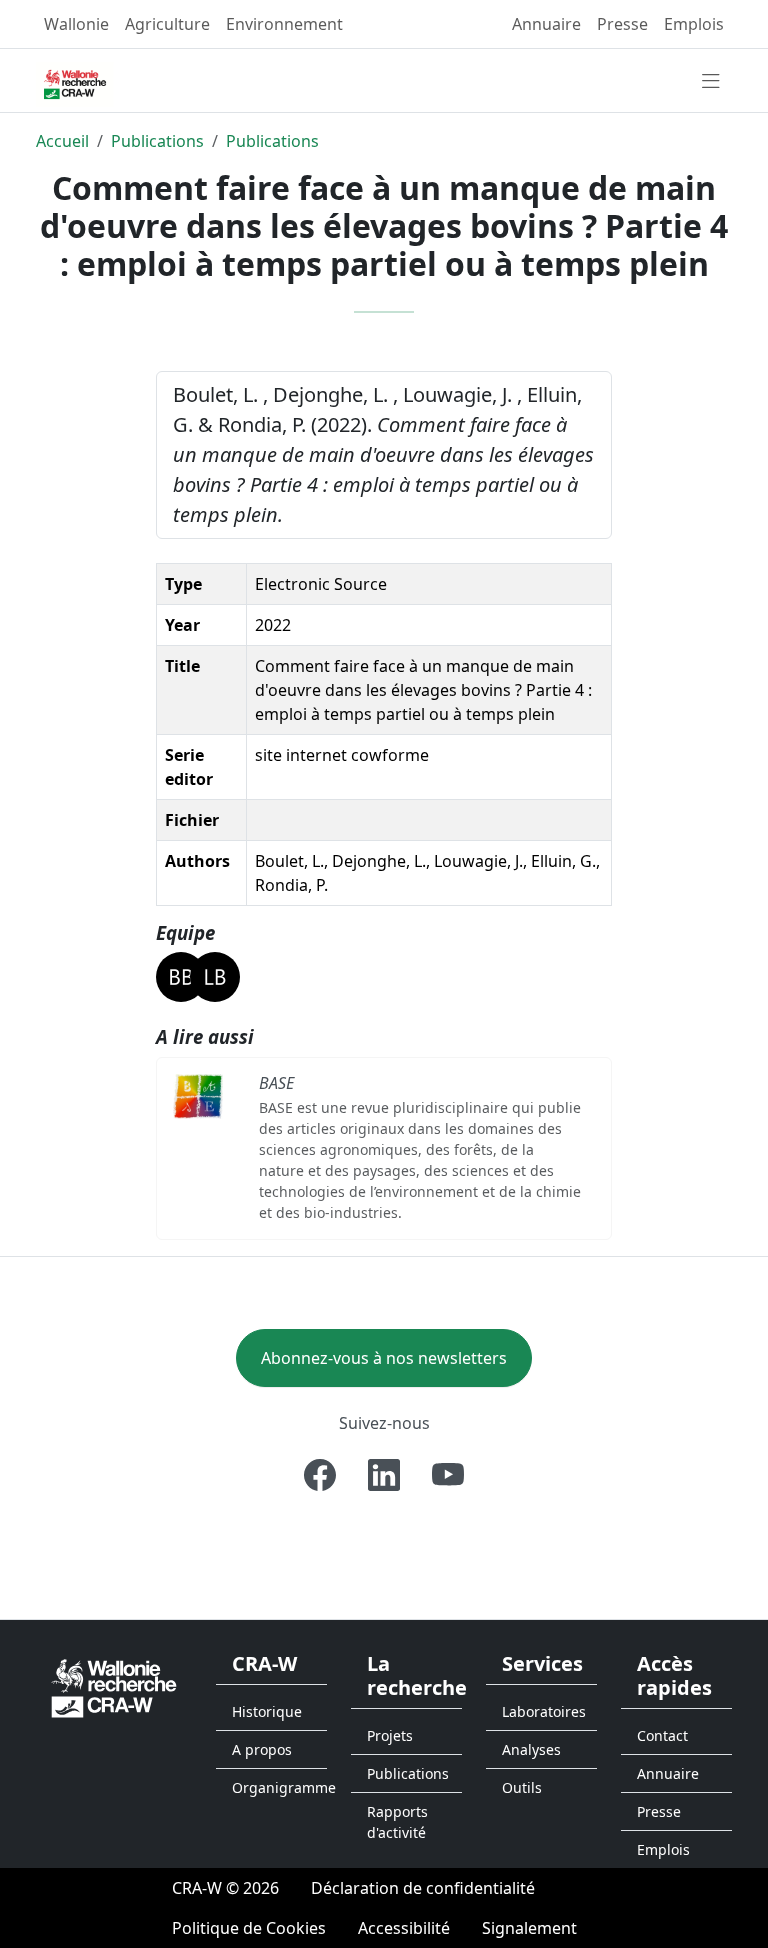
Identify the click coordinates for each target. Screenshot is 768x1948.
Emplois (694, 24)
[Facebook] (320, 1475)
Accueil (62, 141)
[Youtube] (448, 1475)
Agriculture (167, 24)
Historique (267, 1711)
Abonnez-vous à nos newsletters (384, 1358)
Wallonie (76, 24)
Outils (522, 1787)
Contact (662, 1735)
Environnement (284, 24)
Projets (390, 1735)
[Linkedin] (384, 1475)
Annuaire (546, 24)
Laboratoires (544, 1711)
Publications (157, 141)
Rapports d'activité (397, 1822)
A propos (262, 1749)
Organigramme (279, 1787)
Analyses (531, 1749)
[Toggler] (711, 82)
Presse (622, 24)
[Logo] (114, 1686)
